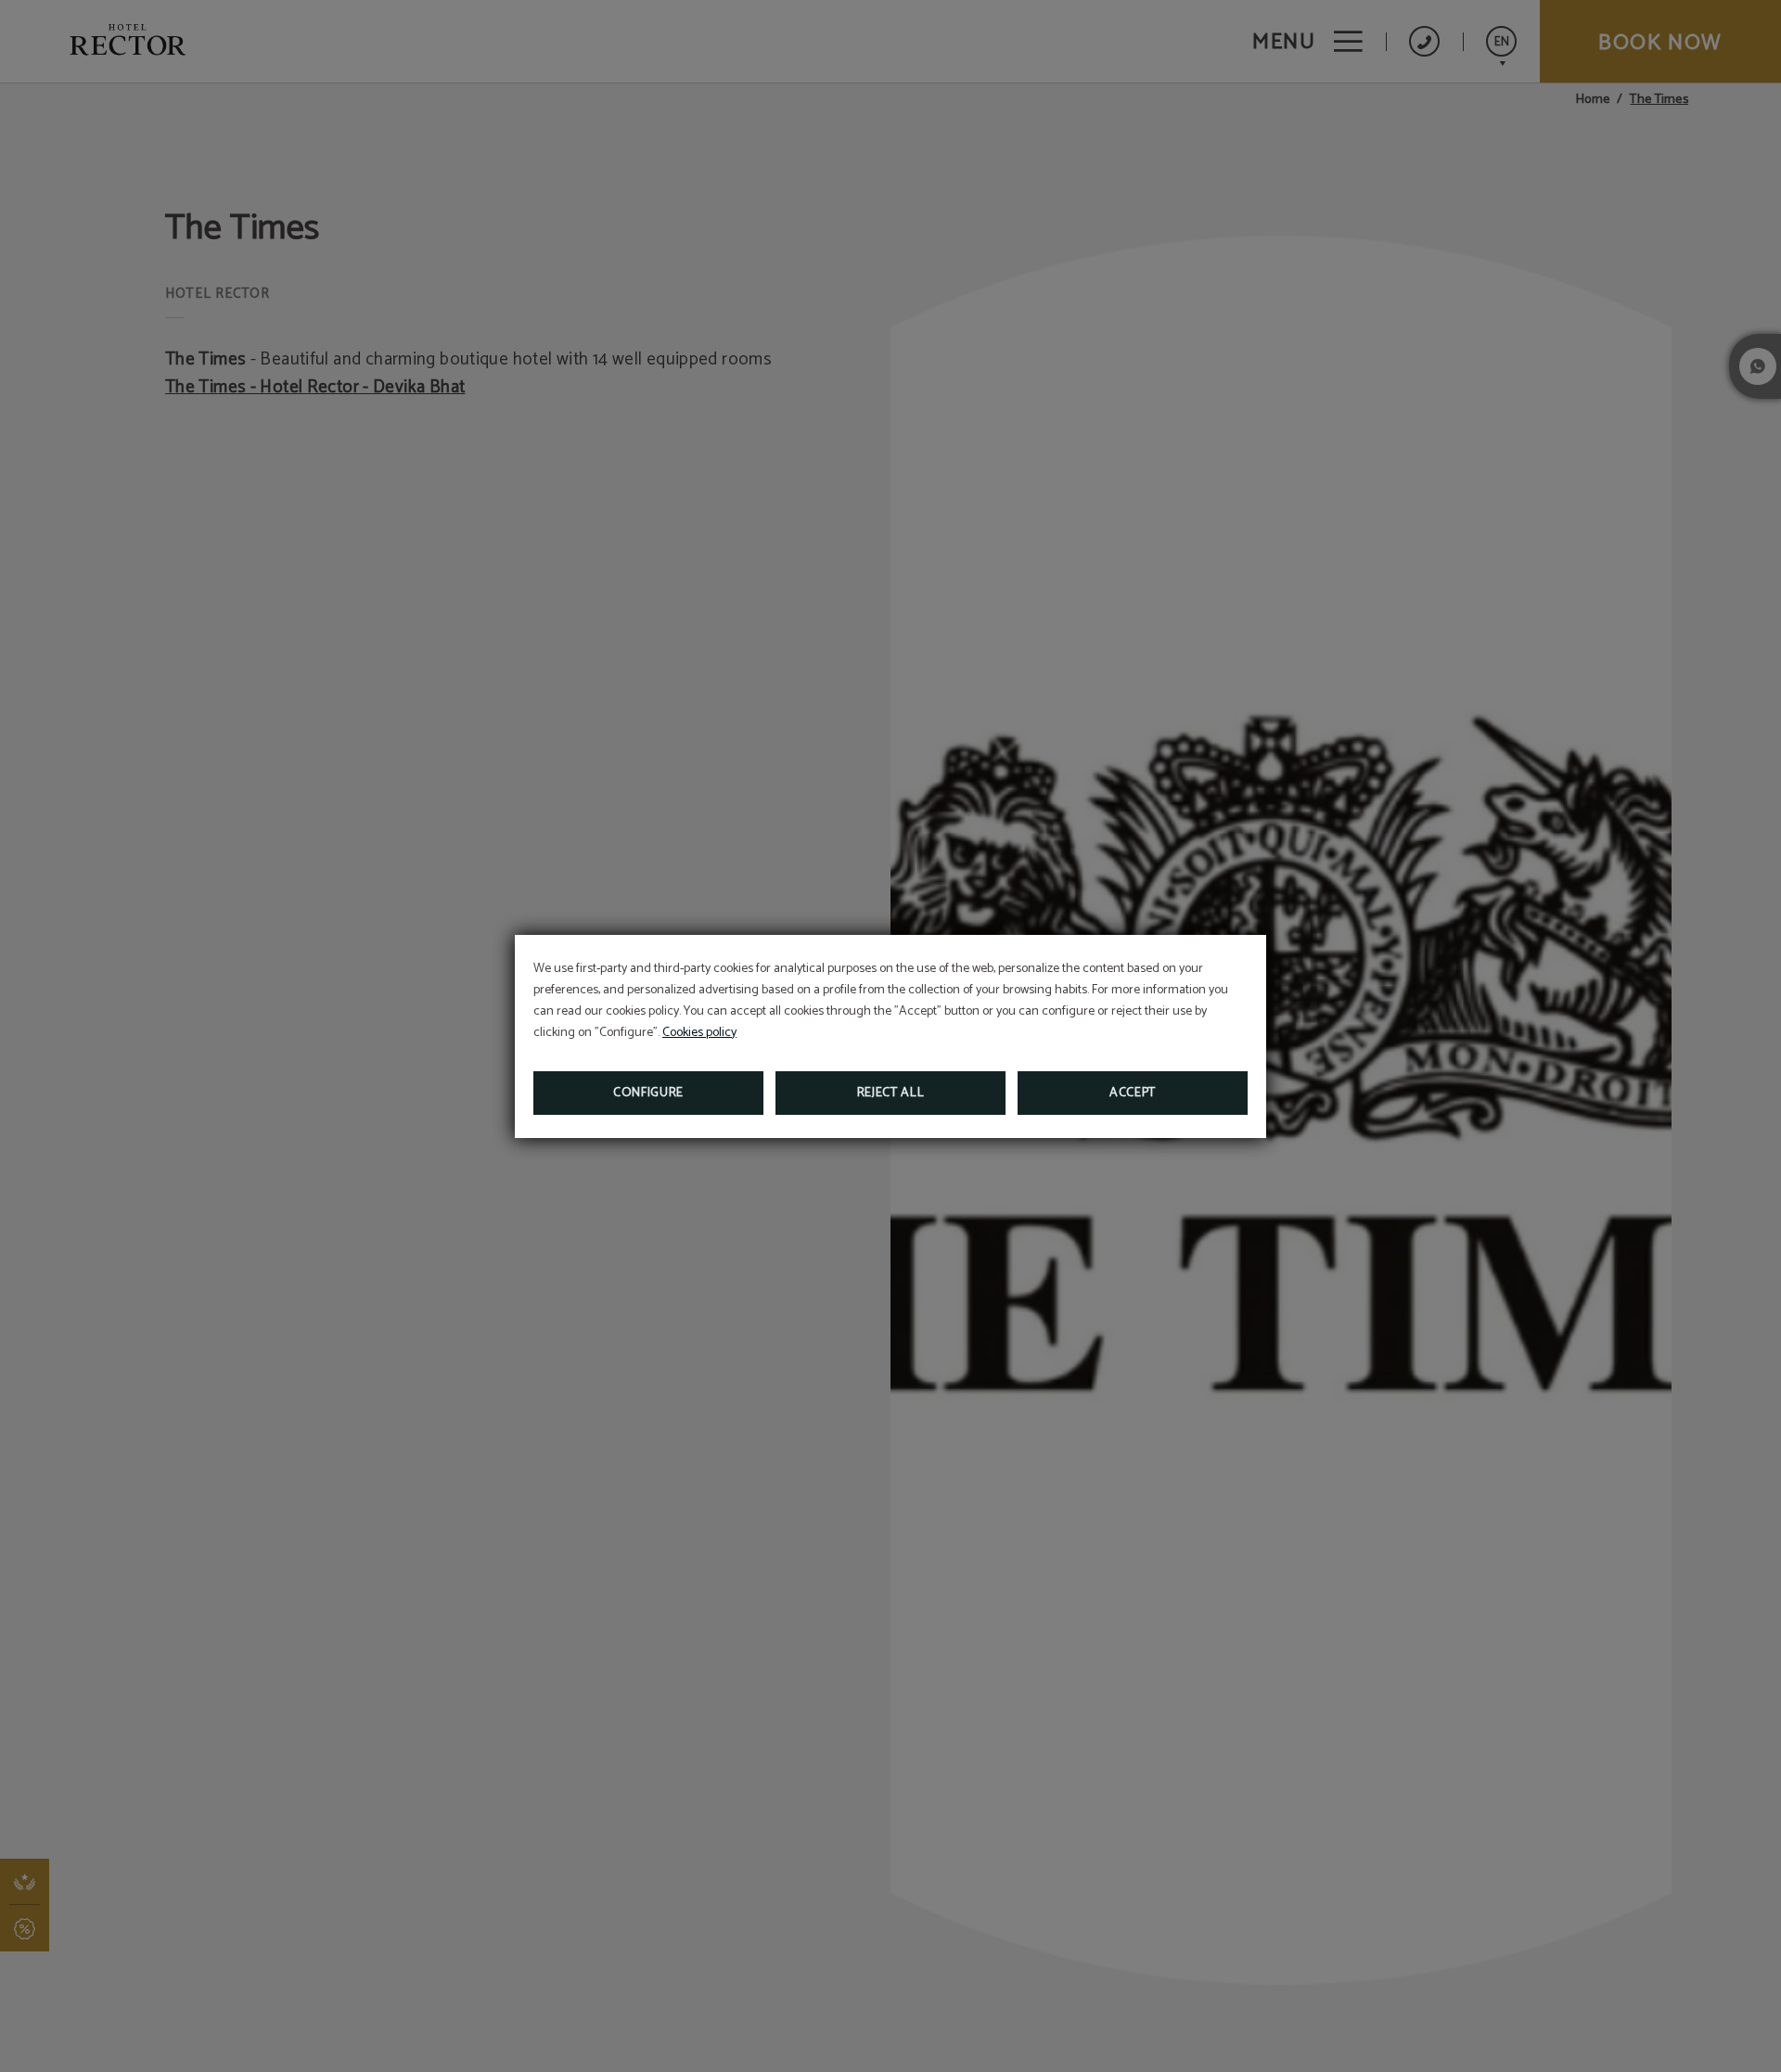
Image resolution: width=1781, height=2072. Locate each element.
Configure (648, 1093)
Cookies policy (699, 1033)
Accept (1133, 1093)
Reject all (891, 1093)
